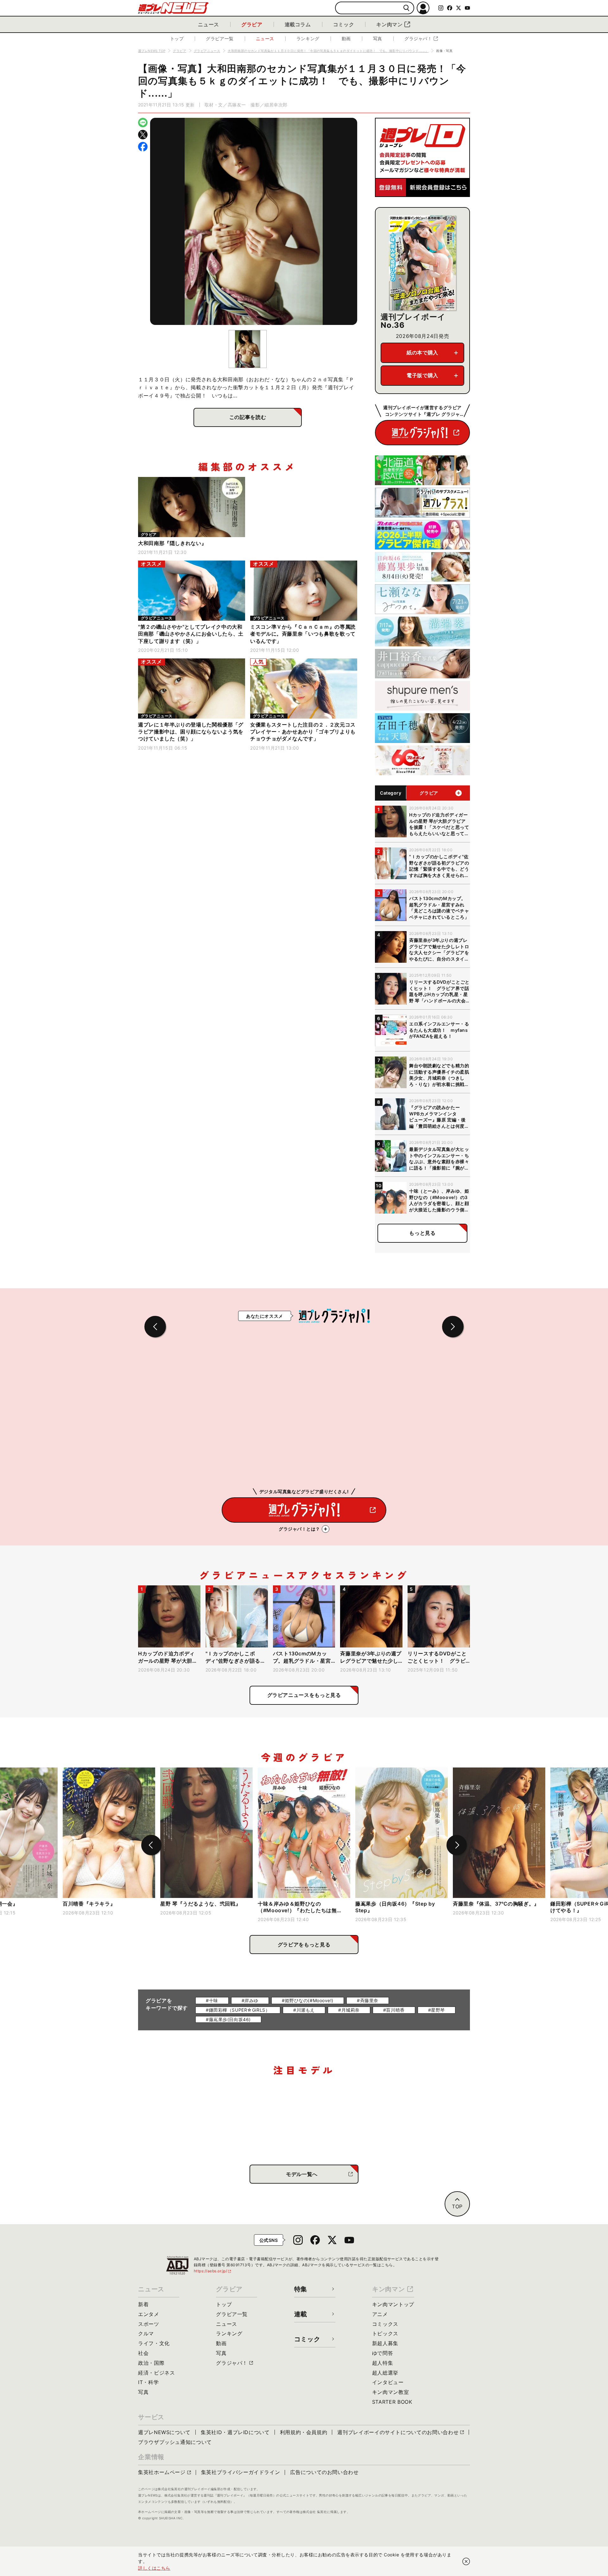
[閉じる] (466, 2561)
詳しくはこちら (154, 2568)
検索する (406, 8)
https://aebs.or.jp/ (213, 2271)
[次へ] (457, 1845)
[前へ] (151, 1845)
